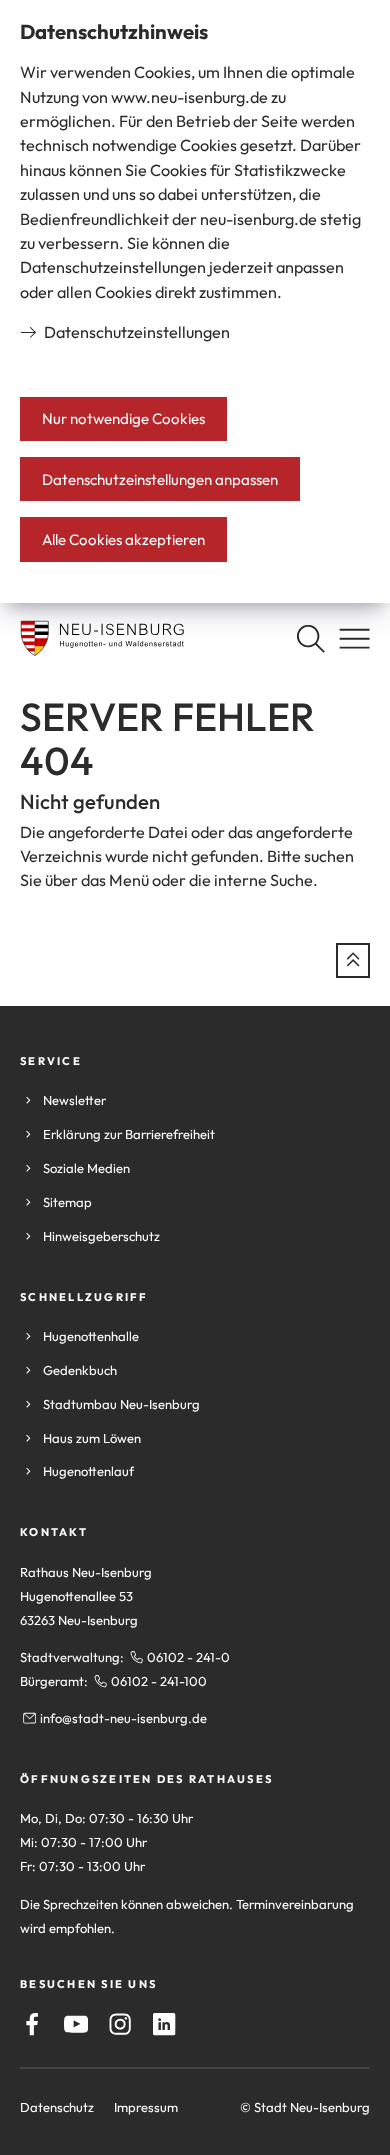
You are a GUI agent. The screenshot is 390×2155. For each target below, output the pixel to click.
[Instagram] (120, 2024)
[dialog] (195, 301)
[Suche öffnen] (310, 638)
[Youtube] (76, 2024)
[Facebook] (32, 2024)
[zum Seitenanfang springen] (353, 960)
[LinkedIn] (164, 2024)
